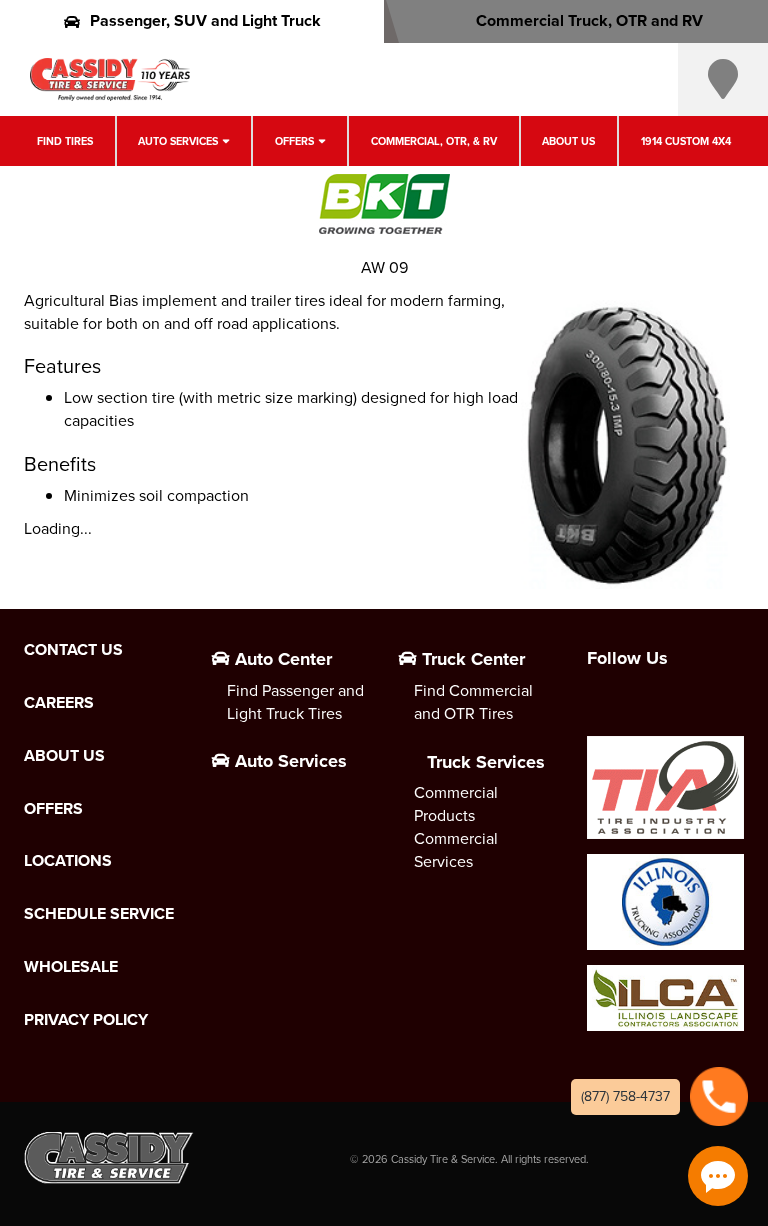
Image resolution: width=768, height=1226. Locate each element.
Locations (68, 861)
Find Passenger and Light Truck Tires (295, 702)
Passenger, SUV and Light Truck (205, 20)
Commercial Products (456, 804)
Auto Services (178, 141)
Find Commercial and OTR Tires (473, 702)
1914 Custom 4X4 (686, 141)
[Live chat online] (718, 1176)
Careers (59, 703)
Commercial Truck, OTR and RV (589, 20)
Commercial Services (456, 850)
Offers (294, 141)
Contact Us (73, 650)
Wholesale (71, 967)
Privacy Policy (86, 1020)
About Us (568, 141)
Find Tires (65, 141)
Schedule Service (99, 914)
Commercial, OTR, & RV (434, 141)
